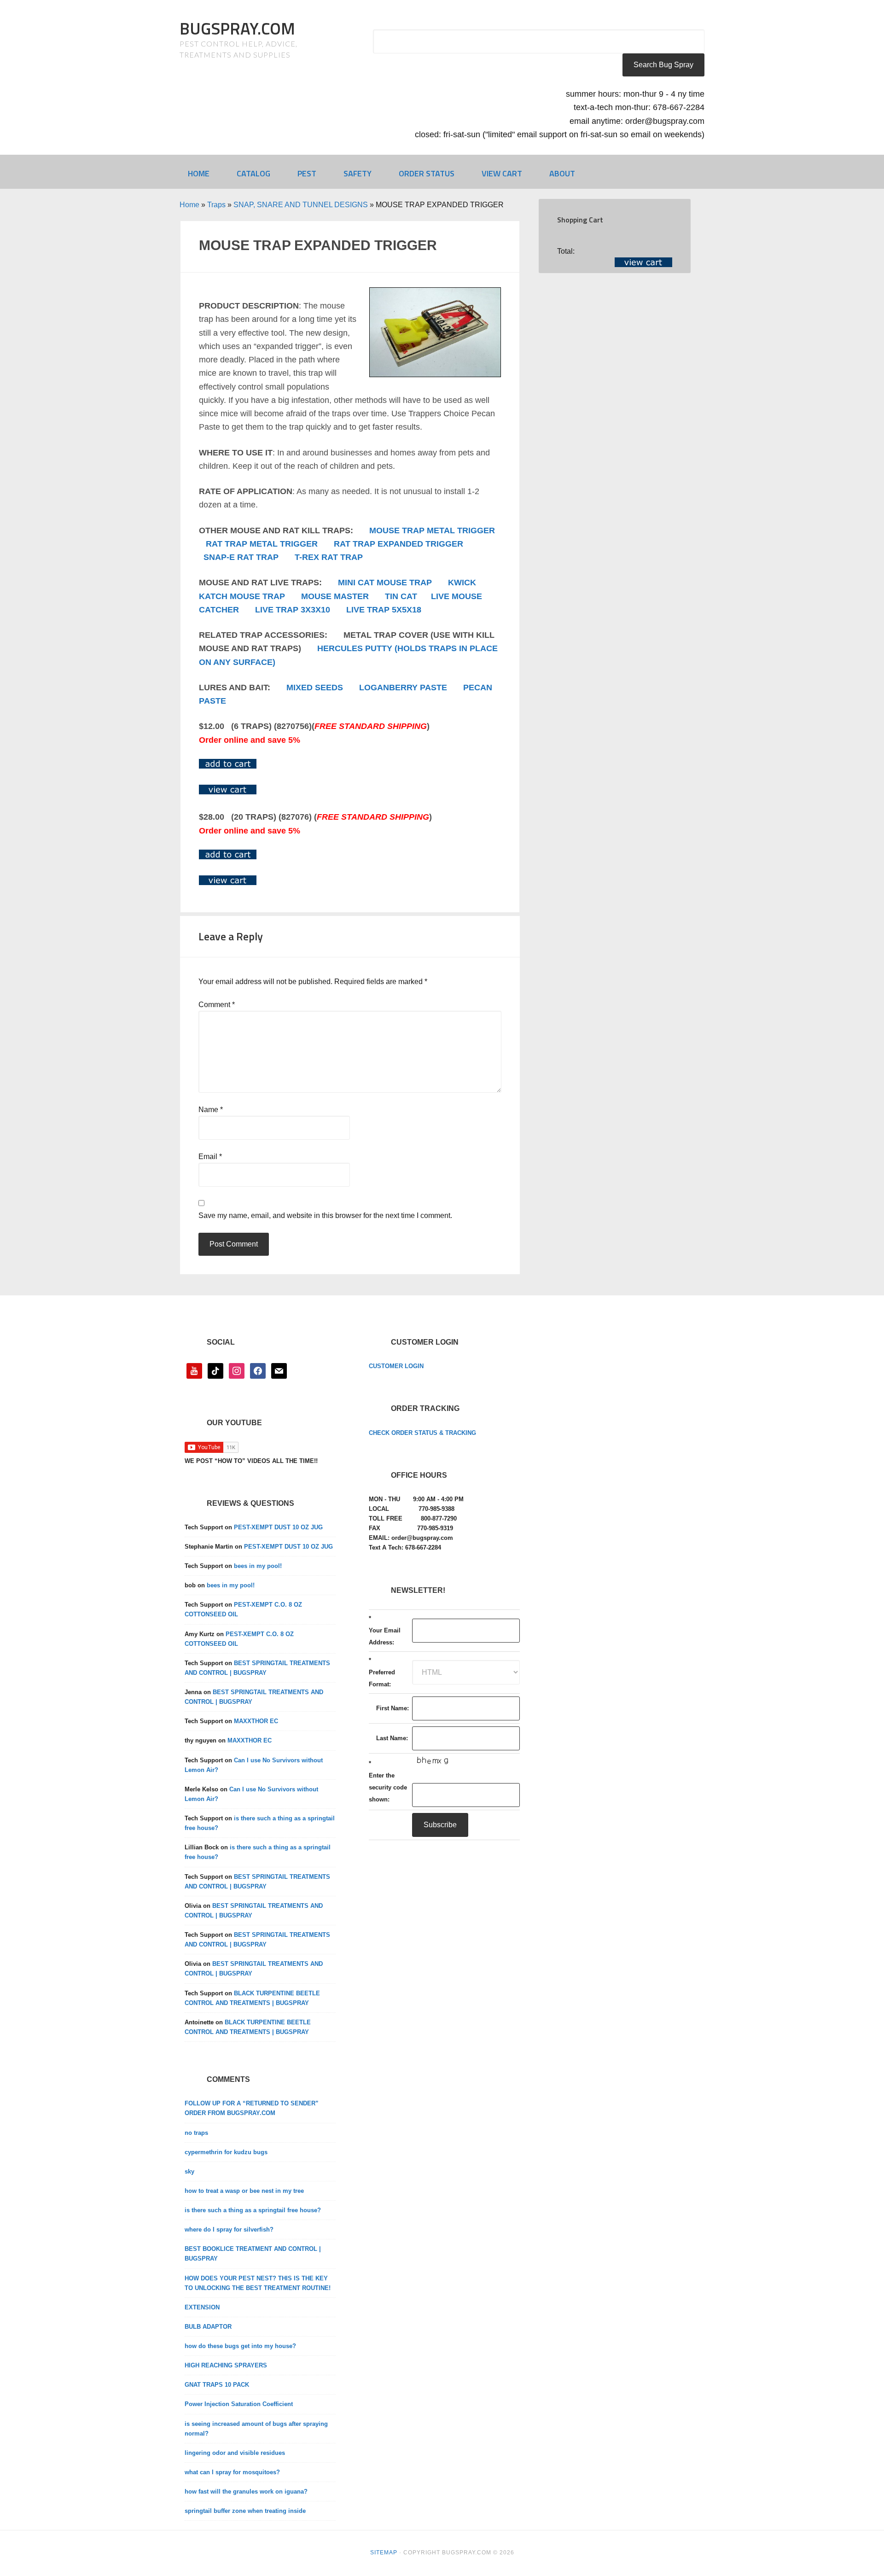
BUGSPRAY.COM (237, 28)
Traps (216, 205)
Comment (217, 1005)
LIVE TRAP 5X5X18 (384, 610)
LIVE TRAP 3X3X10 (293, 610)
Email (210, 1157)
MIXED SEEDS (315, 688)
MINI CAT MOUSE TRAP (385, 583)
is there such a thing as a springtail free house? (253, 2210)
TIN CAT (401, 596)
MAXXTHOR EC (256, 1721)
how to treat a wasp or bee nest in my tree (244, 2191)
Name (211, 1110)
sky (189, 2171)
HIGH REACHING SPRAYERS (226, 2365)
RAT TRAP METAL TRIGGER (262, 544)
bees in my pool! (258, 1566)
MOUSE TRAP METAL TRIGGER (432, 530)
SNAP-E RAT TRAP (241, 557)
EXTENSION (202, 2307)
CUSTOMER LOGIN (396, 1366)
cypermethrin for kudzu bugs (226, 2152)
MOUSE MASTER (335, 596)
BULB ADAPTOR (208, 2327)
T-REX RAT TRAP (329, 557)
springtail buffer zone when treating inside (245, 2511)
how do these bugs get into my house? (240, 2346)
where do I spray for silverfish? (229, 2229)
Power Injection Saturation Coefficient (239, 2404)
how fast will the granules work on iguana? (246, 2491)
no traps (196, 2133)
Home (189, 205)
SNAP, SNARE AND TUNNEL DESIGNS (301, 205)
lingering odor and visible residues (235, 2453)
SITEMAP (384, 2553)
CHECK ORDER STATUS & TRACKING (422, 1433)
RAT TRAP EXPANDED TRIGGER (398, 544)
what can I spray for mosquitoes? (232, 2472)
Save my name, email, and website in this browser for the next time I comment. (325, 1215)
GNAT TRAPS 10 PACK (217, 2385)
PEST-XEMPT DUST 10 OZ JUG (278, 1527)
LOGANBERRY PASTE (403, 688)
